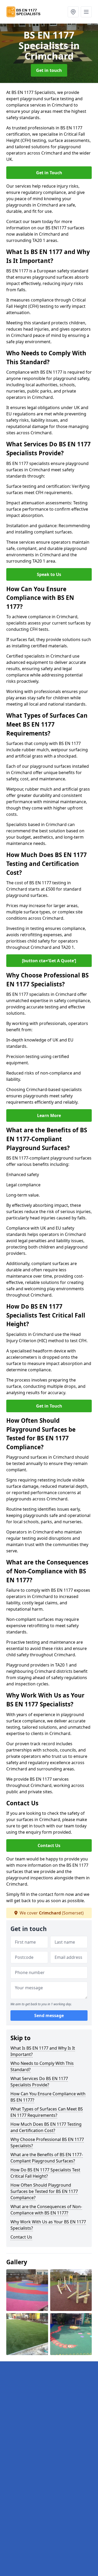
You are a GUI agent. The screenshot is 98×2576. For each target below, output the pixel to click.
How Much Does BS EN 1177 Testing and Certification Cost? (46, 2127)
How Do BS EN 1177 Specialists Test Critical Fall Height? (45, 2173)
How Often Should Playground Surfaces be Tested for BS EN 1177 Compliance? (44, 2191)
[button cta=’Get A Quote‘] (49, 961)
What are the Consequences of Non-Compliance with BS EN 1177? (46, 2210)
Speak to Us (49, 574)
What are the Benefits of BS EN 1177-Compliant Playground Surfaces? (47, 2158)
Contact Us (49, 1845)
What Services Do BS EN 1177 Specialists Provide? (39, 2082)
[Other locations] (73, 12)
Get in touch (49, 70)
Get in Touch (49, 173)
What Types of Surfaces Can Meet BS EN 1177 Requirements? (47, 2112)
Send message (49, 2016)
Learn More (49, 1115)
